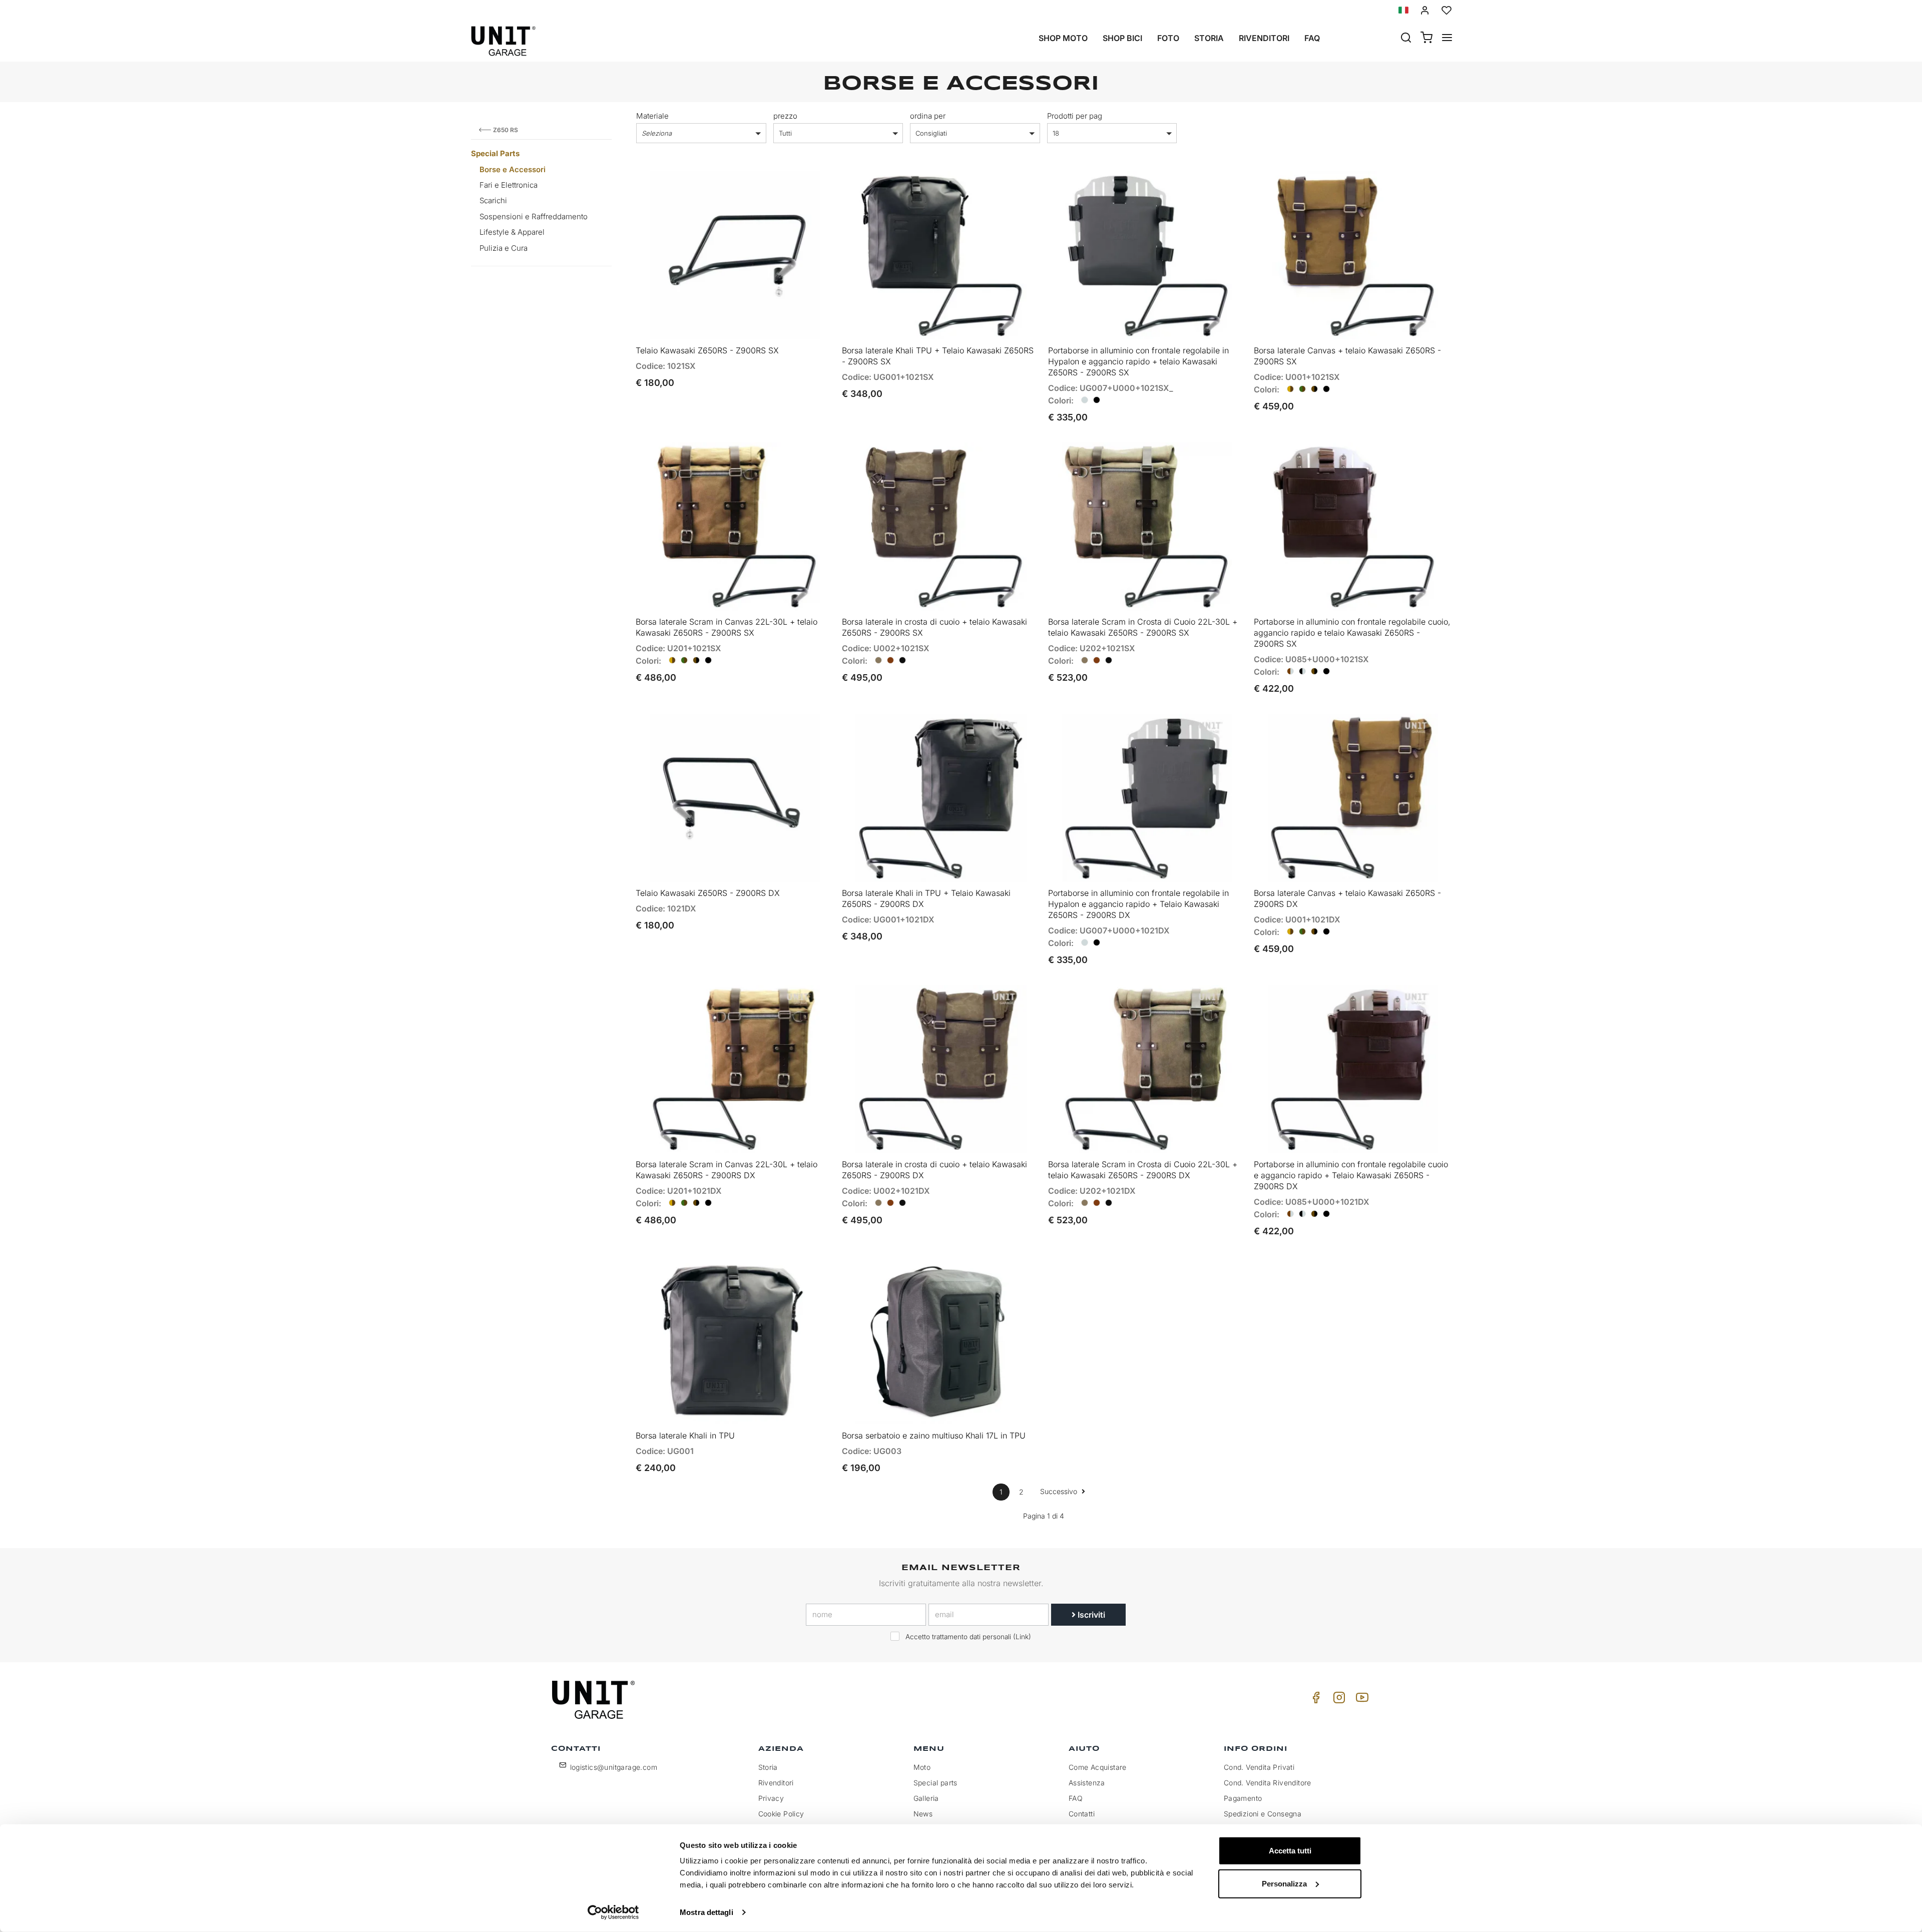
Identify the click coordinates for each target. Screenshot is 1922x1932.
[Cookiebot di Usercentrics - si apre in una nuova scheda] (613, 1912)
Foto (1168, 38)
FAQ (1076, 1798)
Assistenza (1087, 1783)
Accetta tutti (1290, 1851)
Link (1022, 1637)
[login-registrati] (1425, 10)
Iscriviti (1090, 1615)
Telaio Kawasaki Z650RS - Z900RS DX (708, 893)
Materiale (652, 116)
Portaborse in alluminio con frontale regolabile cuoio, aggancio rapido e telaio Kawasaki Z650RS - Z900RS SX (1352, 633)
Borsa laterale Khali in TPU (685, 1435)
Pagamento (1243, 1798)
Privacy (771, 1798)
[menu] (1447, 39)
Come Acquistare (1098, 1767)
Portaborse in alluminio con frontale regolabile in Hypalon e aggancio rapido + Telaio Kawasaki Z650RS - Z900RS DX (1138, 904)
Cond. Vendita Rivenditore (1268, 1783)
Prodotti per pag (1075, 116)
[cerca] (1406, 39)
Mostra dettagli (706, 1912)
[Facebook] (1314, 1700)
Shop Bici (1122, 38)
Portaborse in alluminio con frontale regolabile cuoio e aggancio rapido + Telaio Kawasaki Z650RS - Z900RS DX (1351, 1175)
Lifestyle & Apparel (512, 232)
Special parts (935, 1783)
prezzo (785, 116)
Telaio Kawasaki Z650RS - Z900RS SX (707, 350)
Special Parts (495, 153)
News (923, 1814)
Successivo (1060, 1491)
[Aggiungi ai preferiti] (797, 187)
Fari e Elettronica (509, 185)
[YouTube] (1360, 1700)
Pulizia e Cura (504, 248)
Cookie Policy (781, 1814)
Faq (1312, 38)
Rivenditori (1264, 38)
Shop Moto (1063, 38)
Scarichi (493, 200)
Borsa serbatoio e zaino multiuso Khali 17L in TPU (934, 1435)
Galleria (926, 1798)
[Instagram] (1337, 1700)
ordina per (928, 116)
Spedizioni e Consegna (1263, 1814)
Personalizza (1284, 1883)
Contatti (1082, 1814)
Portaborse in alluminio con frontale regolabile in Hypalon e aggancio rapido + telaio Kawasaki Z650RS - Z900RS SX (1138, 361)
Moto (922, 1767)
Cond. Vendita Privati (1259, 1767)
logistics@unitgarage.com (614, 1767)
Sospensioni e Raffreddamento (534, 216)
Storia (1209, 38)
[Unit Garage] (595, 1700)
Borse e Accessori (513, 169)
